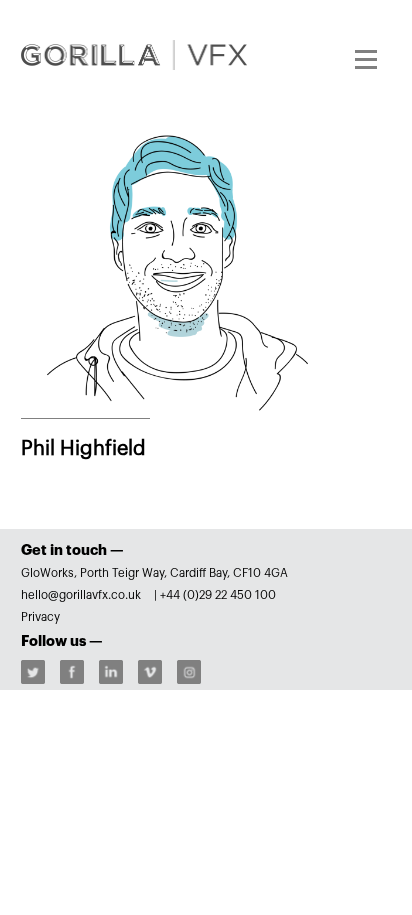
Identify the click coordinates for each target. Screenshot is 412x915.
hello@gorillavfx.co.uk (82, 595)
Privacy (40, 617)
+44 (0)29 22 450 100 (218, 595)
